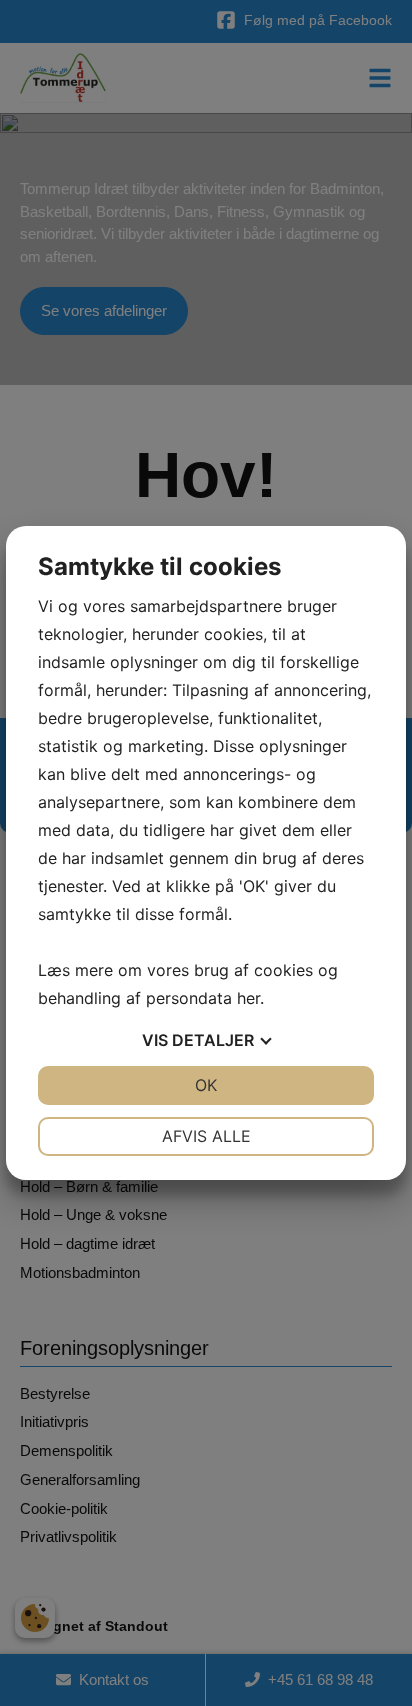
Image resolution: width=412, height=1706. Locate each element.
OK (206, 1085)
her (248, 998)
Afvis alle (206, 1136)
